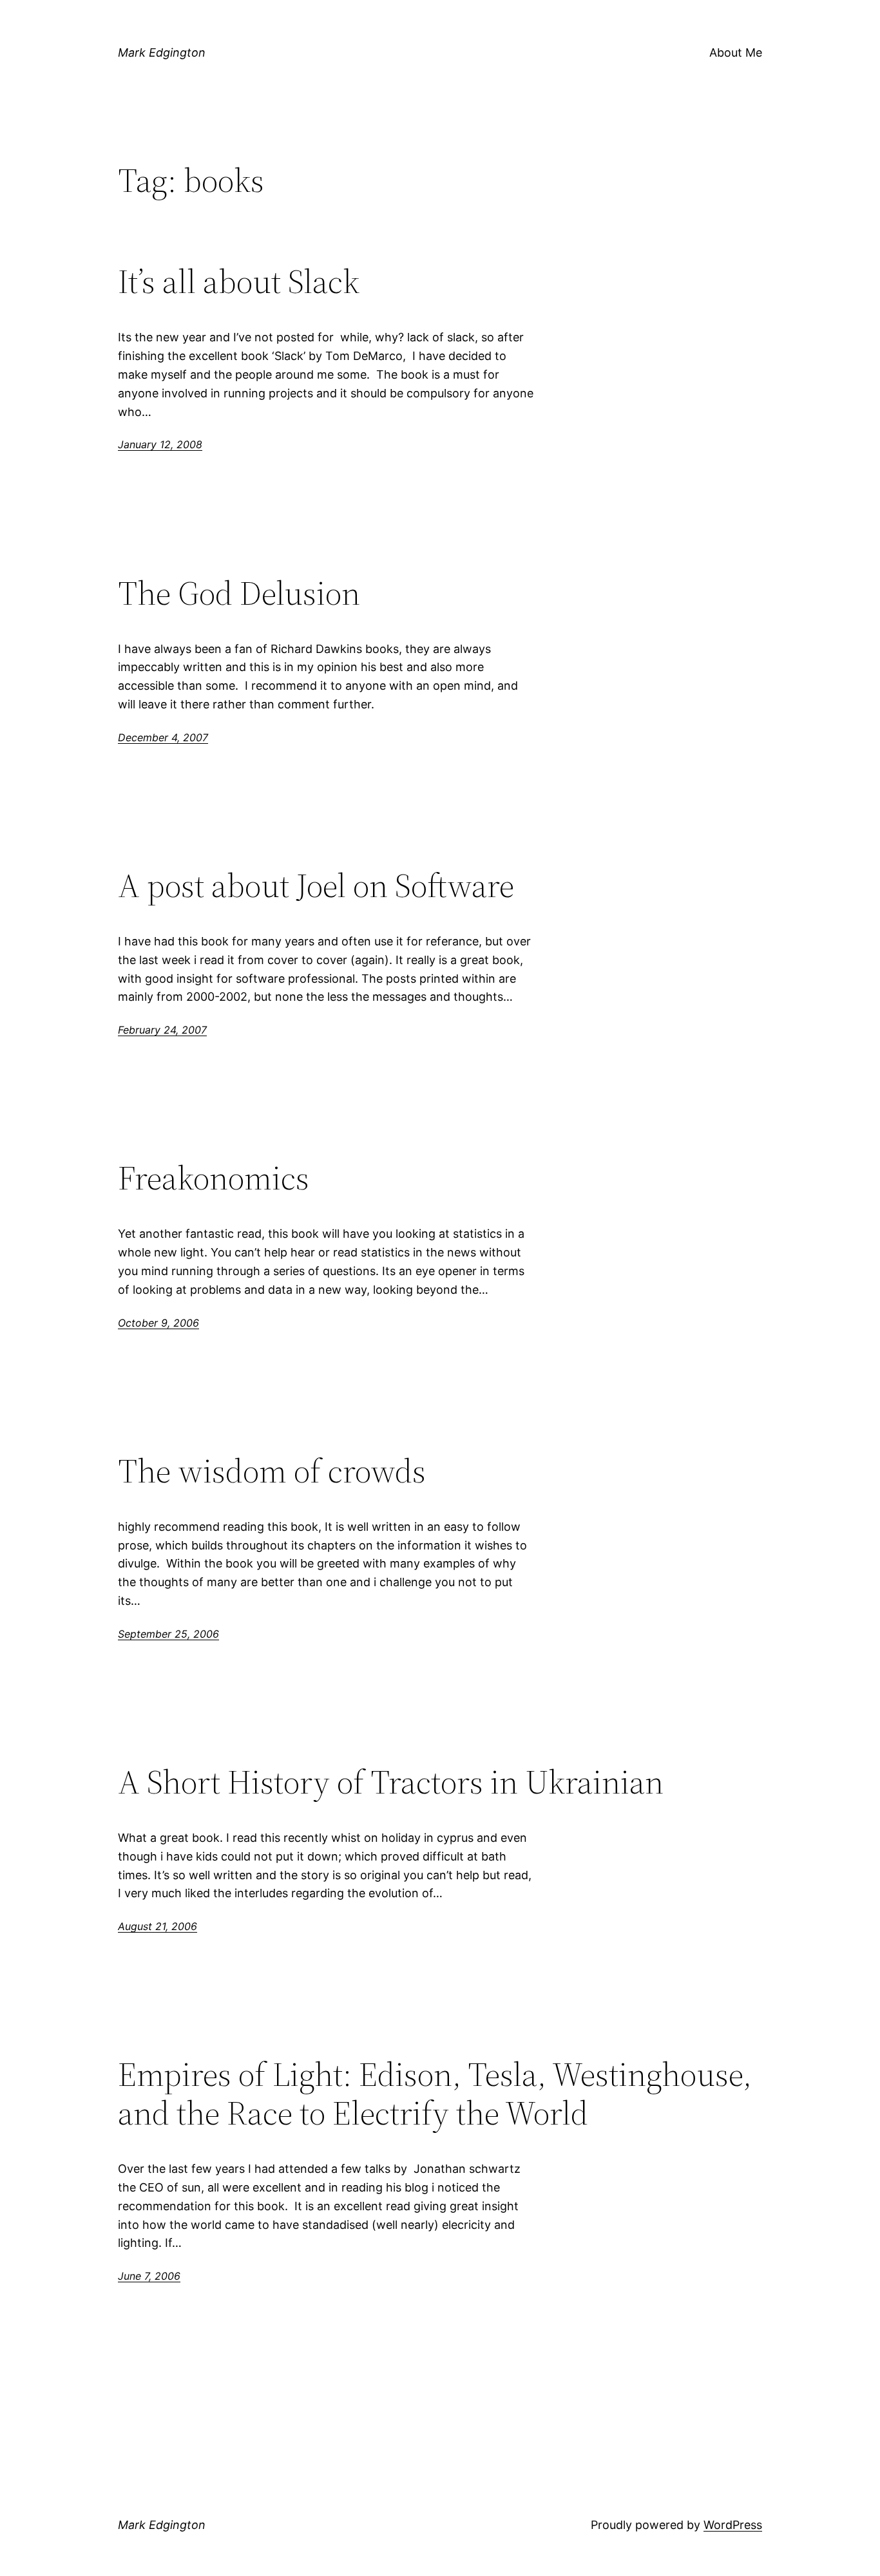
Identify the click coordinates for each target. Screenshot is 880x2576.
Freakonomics (214, 1178)
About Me (736, 52)
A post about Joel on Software (316, 885)
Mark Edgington (162, 52)
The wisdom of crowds (272, 1471)
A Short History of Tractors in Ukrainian (391, 1782)
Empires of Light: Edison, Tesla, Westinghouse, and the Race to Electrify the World (435, 2094)
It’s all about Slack (239, 281)
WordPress (733, 2525)
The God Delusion (239, 593)
